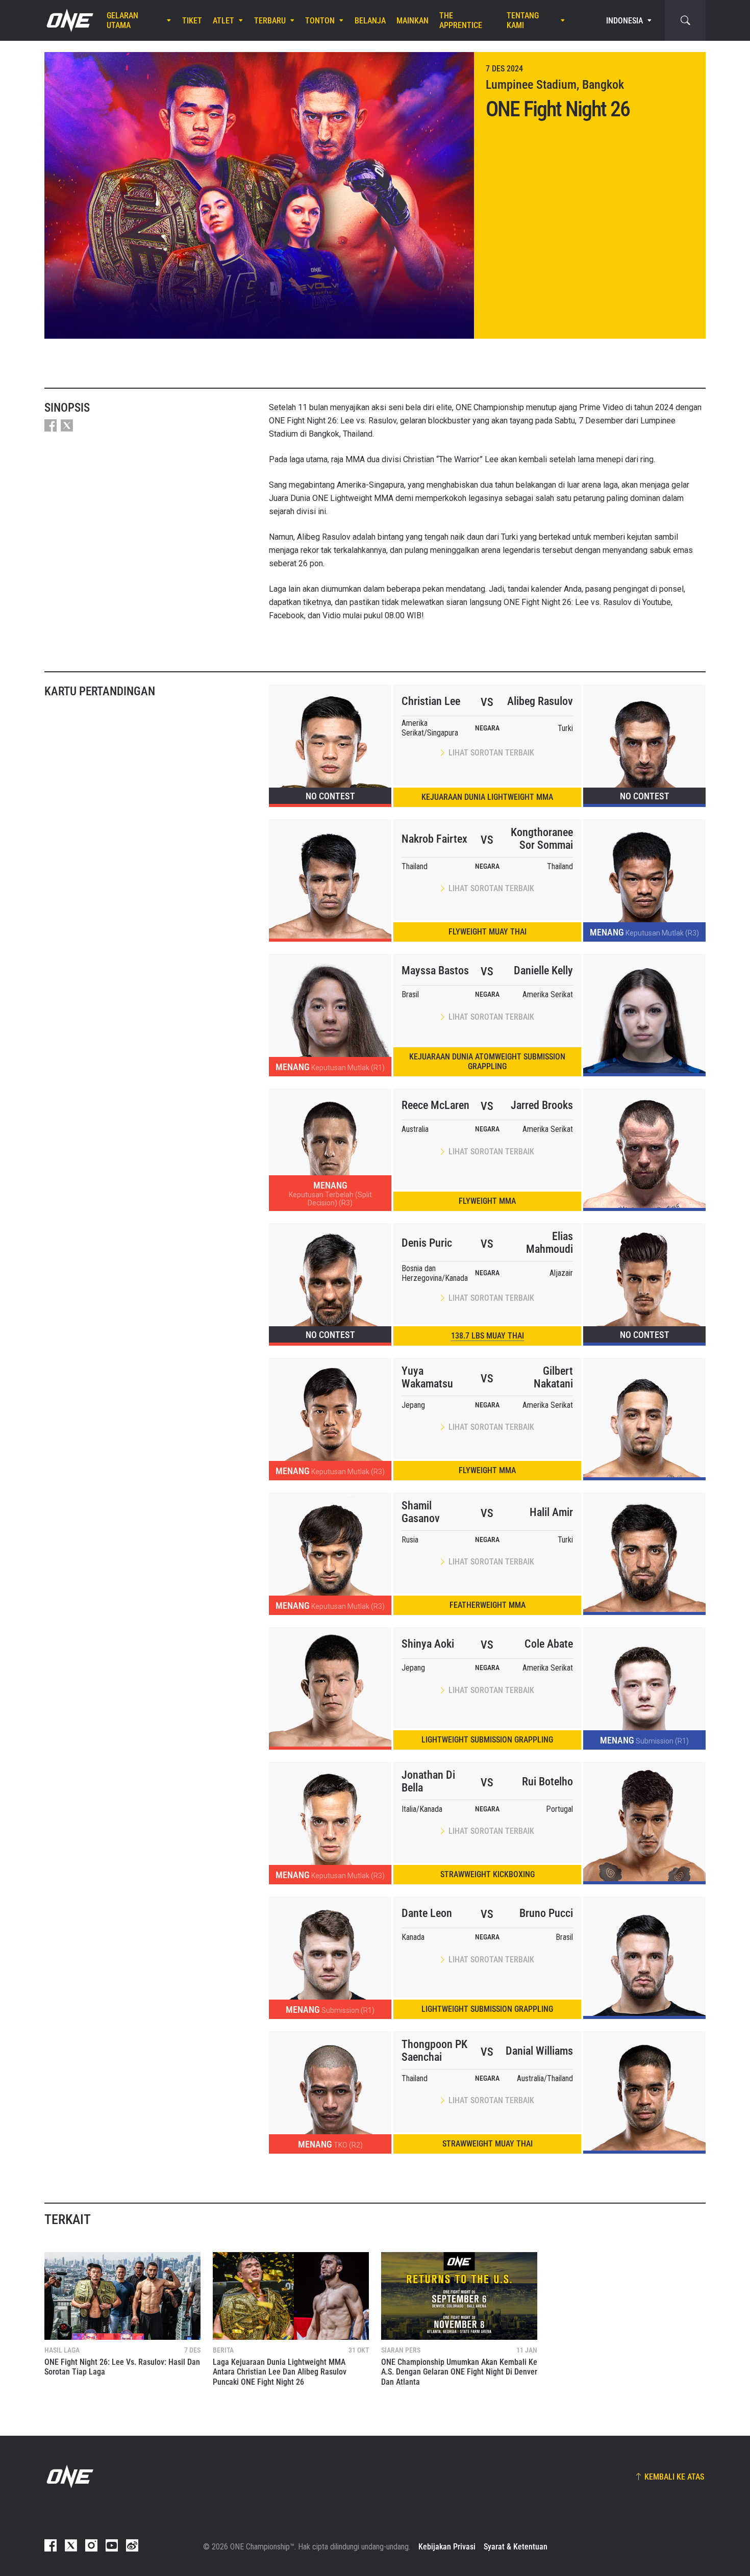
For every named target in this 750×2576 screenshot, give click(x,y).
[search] (685, 20)
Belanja (370, 21)
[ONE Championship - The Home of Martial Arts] (69, 20)
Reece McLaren (435, 1105)
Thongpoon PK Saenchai (434, 2051)
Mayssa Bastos (435, 970)
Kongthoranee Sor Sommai (542, 839)
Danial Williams (539, 2051)
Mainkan (412, 21)
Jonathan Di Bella (428, 1781)
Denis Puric (427, 1243)
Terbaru (270, 21)
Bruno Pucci (546, 1913)
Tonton (320, 21)
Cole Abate (549, 1644)
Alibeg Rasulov (540, 701)
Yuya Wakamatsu (427, 1377)
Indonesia (624, 21)
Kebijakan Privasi (447, 2547)
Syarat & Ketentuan (516, 2547)
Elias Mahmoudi (549, 1243)
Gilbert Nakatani (553, 1377)
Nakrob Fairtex (434, 839)
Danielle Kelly (543, 970)
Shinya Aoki (428, 1644)
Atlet (223, 21)
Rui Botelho (547, 1782)
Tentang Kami (523, 20)
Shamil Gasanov (421, 1512)
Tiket (192, 21)
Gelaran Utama (122, 20)
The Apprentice (461, 20)
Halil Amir (551, 1512)
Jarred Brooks (542, 1105)
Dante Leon (427, 1913)
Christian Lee (431, 701)
